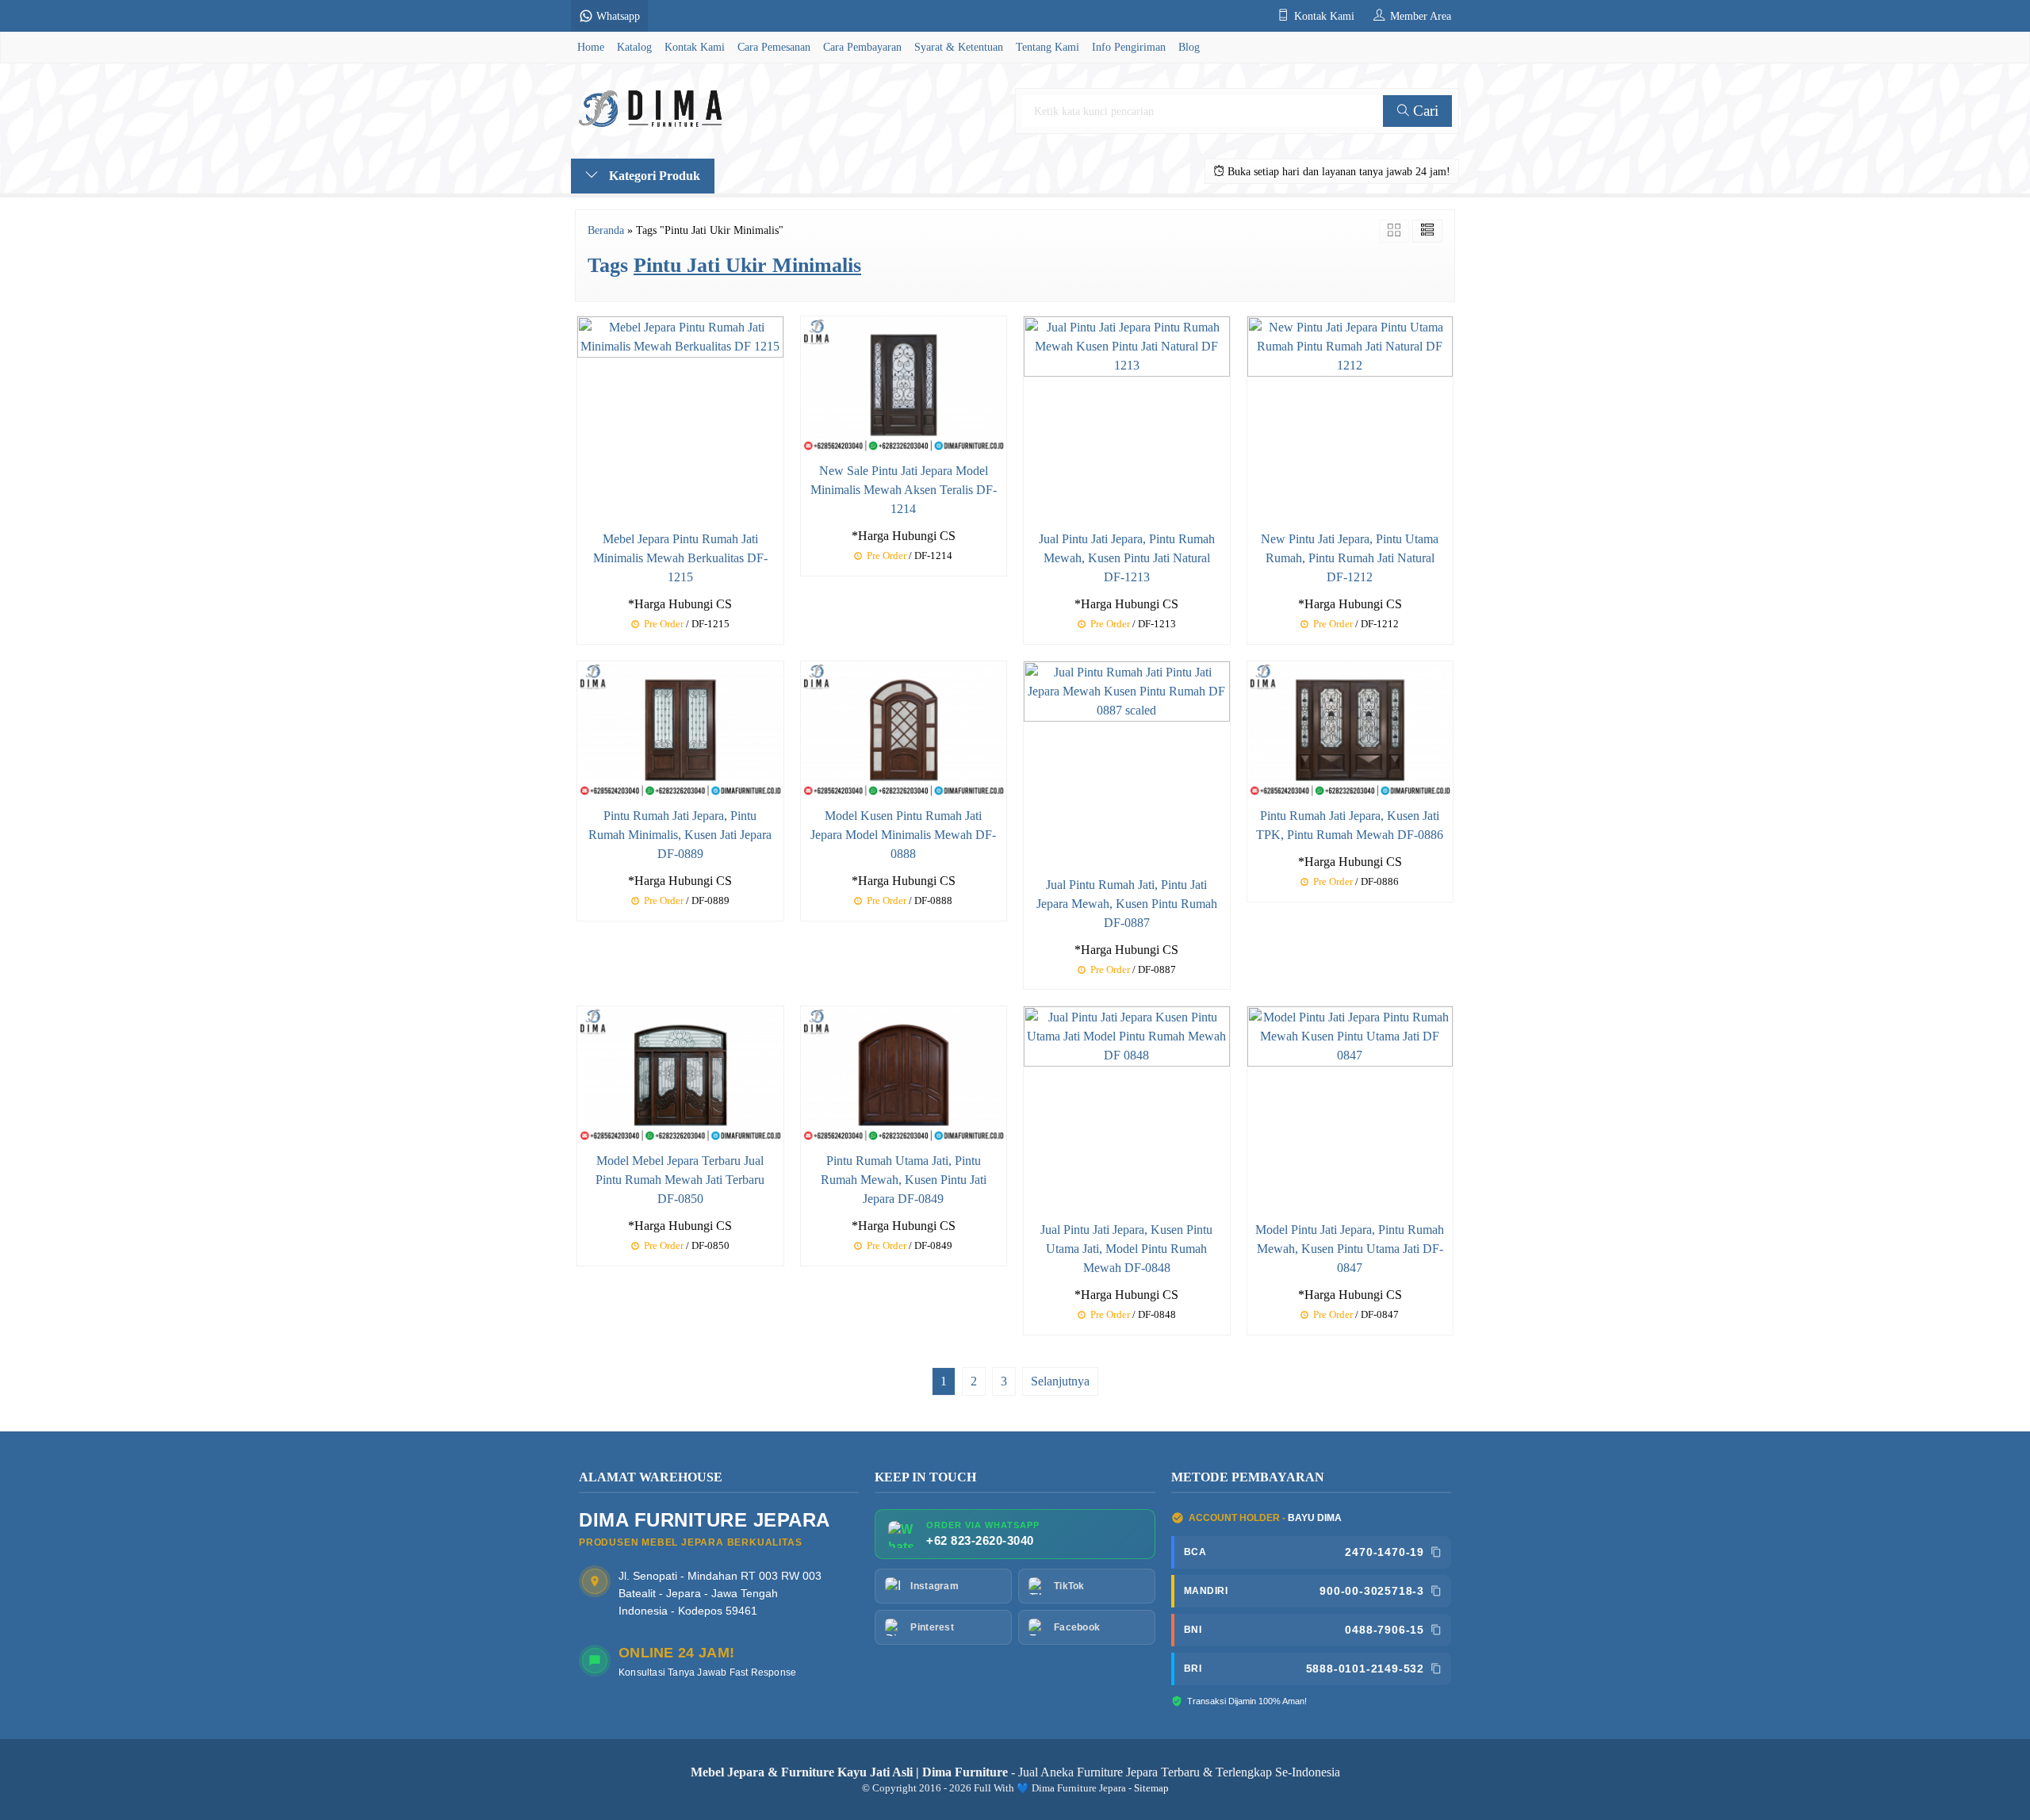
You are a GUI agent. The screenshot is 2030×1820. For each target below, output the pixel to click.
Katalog (634, 47)
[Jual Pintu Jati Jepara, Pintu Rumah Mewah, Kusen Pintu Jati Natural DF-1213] (1127, 418)
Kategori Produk (653, 176)
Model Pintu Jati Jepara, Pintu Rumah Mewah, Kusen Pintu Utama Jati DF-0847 (1350, 1249)
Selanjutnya (1060, 1381)
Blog (1189, 47)
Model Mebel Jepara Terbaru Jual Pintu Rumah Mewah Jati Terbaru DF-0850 (680, 1180)
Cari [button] (1424, 111)
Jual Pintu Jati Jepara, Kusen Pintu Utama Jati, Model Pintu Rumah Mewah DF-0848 (1126, 1249)
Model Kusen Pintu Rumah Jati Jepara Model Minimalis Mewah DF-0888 (903, 835)
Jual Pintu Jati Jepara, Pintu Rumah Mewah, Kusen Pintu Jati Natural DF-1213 (1127, 558)
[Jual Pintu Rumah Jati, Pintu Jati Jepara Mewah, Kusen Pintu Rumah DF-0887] (1127, 762)
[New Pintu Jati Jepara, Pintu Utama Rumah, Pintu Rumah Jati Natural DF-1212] (1350, 418)
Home (591, 47)
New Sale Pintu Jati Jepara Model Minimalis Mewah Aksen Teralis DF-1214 (904, 490)
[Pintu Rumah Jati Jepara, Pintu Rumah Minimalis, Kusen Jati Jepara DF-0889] (680, 728)
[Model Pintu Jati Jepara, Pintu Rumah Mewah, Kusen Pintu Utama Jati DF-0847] (1350, 1108)
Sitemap (1151, 1788)
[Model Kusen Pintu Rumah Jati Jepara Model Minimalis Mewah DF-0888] (904, 728)
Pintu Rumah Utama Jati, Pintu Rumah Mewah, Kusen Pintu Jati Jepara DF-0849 (904, 1180)
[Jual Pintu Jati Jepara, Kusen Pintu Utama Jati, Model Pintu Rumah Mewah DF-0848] (1127, 1108)
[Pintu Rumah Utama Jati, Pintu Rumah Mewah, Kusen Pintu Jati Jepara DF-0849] (904, 1074)
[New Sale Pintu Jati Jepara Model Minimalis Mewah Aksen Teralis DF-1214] (904, 383)
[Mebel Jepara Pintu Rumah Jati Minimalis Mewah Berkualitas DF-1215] (680, 418)
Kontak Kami (695, 47)
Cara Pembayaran (862, 47)
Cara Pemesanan (774, 47)
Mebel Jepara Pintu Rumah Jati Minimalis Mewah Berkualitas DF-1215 (680, 558)
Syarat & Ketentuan (959, 47)
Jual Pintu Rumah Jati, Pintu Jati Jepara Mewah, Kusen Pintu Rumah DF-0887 (1127, 904)
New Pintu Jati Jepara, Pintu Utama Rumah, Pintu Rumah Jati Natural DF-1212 (1350, 558)
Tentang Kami (1048, 47)
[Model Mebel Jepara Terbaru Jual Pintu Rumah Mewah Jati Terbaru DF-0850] (680, 1074)
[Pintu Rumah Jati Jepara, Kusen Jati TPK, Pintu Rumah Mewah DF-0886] (1350, 728)
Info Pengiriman (1129, 47)
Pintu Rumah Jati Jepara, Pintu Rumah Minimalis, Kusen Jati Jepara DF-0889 (680, 835)
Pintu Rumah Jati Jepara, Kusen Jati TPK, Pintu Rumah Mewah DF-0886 (1350, 825)
